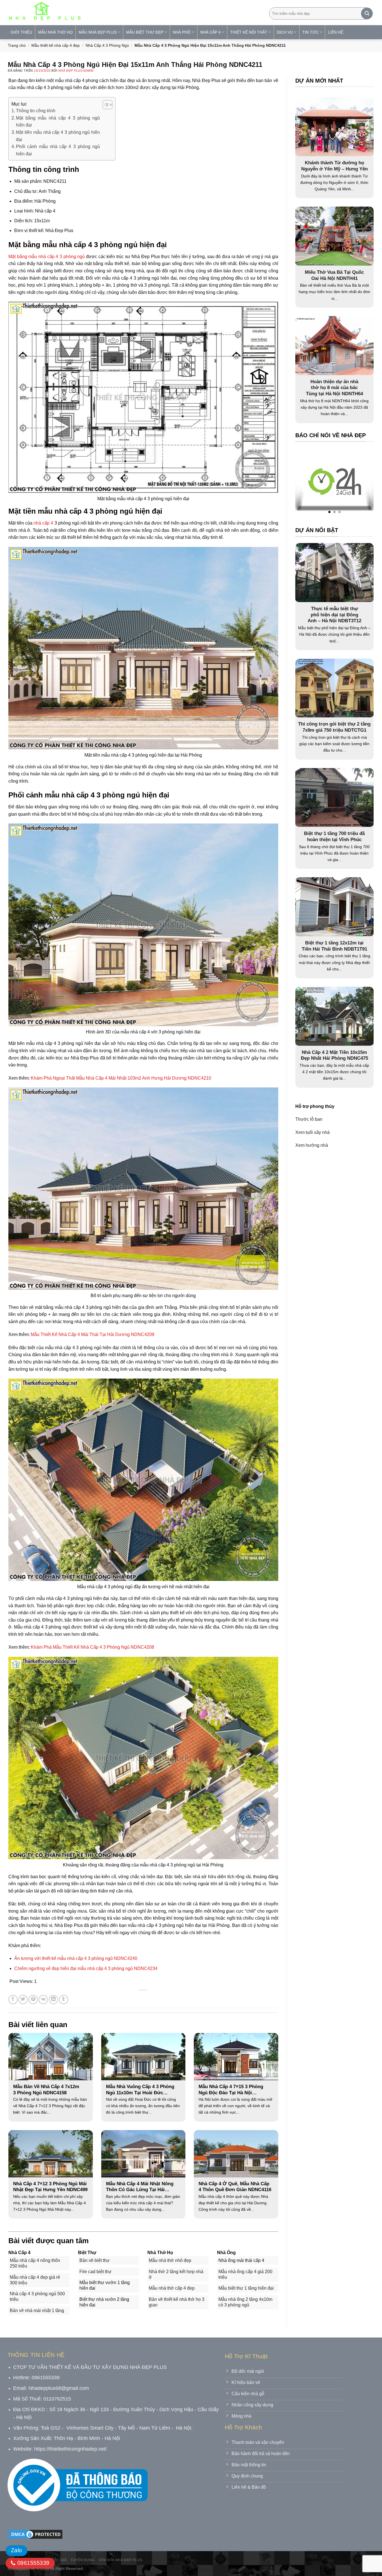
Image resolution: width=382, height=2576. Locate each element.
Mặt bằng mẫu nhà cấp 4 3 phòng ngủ (47, 257)
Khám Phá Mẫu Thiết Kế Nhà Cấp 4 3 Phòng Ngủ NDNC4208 (92, 1647)
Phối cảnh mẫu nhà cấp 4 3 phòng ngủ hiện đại (58, 150)
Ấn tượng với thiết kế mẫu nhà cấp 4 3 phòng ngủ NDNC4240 (76, 1958)
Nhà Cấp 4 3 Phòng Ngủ (107, 45)
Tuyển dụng (82, 2560)
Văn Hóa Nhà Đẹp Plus (120, 2560)
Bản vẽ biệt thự (95, 2260)
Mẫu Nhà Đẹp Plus (98, 32)
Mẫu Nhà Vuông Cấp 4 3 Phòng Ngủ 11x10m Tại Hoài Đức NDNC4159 (140, 2090)
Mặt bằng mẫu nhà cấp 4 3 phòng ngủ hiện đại (58, 122)
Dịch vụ (285, 32)
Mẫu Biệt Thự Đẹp (145, 32)
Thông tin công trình (36, 111)
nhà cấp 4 (43, 523)
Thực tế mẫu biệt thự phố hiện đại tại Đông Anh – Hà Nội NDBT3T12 (334, 614)
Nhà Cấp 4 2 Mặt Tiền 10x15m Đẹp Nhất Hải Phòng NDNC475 (334, 1055)
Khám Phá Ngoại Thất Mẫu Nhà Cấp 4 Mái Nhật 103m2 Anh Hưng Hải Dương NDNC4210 (121, 1078)
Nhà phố (182, 32)
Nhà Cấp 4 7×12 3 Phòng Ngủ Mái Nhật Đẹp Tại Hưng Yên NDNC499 (50, 2187)
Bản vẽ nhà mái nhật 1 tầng (37, 2311)
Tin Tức (310, 32)
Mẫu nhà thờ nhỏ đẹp (170, 2260)
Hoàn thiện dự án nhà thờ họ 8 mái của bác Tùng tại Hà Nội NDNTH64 (334, 388)
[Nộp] (367, 13)
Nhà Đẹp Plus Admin (76, 71)
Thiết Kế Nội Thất (249, 32)
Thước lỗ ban (309, 1119)
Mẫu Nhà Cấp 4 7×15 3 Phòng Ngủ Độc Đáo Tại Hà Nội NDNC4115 (231, 2090)
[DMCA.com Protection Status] (36, 2534)
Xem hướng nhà (312, 1145)
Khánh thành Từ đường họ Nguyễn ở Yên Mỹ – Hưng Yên (334, 166)
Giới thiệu (21, 32)
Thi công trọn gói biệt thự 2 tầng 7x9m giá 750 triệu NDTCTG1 (334, 727)
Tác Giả (59, 2560)
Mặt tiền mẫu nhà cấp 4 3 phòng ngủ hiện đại (58, 136)
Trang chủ (17, 45)
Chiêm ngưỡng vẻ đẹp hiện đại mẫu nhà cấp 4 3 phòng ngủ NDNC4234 (86, 1968)
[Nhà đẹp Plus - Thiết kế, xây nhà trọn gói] (82, 13)
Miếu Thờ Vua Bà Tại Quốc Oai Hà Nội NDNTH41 (334, 275)
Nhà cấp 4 (210, 32)
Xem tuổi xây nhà (313, 1132)
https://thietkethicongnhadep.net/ (70, 2449)
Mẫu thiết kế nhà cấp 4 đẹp (56, 45)
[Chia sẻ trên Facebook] (13, 2000)
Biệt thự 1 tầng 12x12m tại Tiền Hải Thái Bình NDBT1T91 (334, 946)
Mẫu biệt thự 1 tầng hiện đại (246, 2288)
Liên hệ (336, 32)
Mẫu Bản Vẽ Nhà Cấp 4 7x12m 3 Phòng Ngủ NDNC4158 (46, 2090)
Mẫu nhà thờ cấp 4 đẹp (172, 2288)
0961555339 (32, 2563)
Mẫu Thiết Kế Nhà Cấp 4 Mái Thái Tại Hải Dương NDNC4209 (93, 1334)
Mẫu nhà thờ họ (55, 32)
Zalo (16, 2550)
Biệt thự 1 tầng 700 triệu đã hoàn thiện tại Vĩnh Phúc (334, 837)
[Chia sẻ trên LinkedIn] (54, 2000)
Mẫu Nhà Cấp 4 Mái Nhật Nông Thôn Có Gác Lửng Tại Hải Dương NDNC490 (140, 2187)
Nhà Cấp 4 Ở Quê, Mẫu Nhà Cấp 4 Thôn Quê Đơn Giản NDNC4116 (235, 2187)
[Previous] (310, 483)
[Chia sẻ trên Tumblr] (64, 2000)
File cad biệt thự (95, 2272)
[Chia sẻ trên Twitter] (23, 2000)
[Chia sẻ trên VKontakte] (43, 2000)
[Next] (358, 483)
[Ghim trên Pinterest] (33, 2000)
